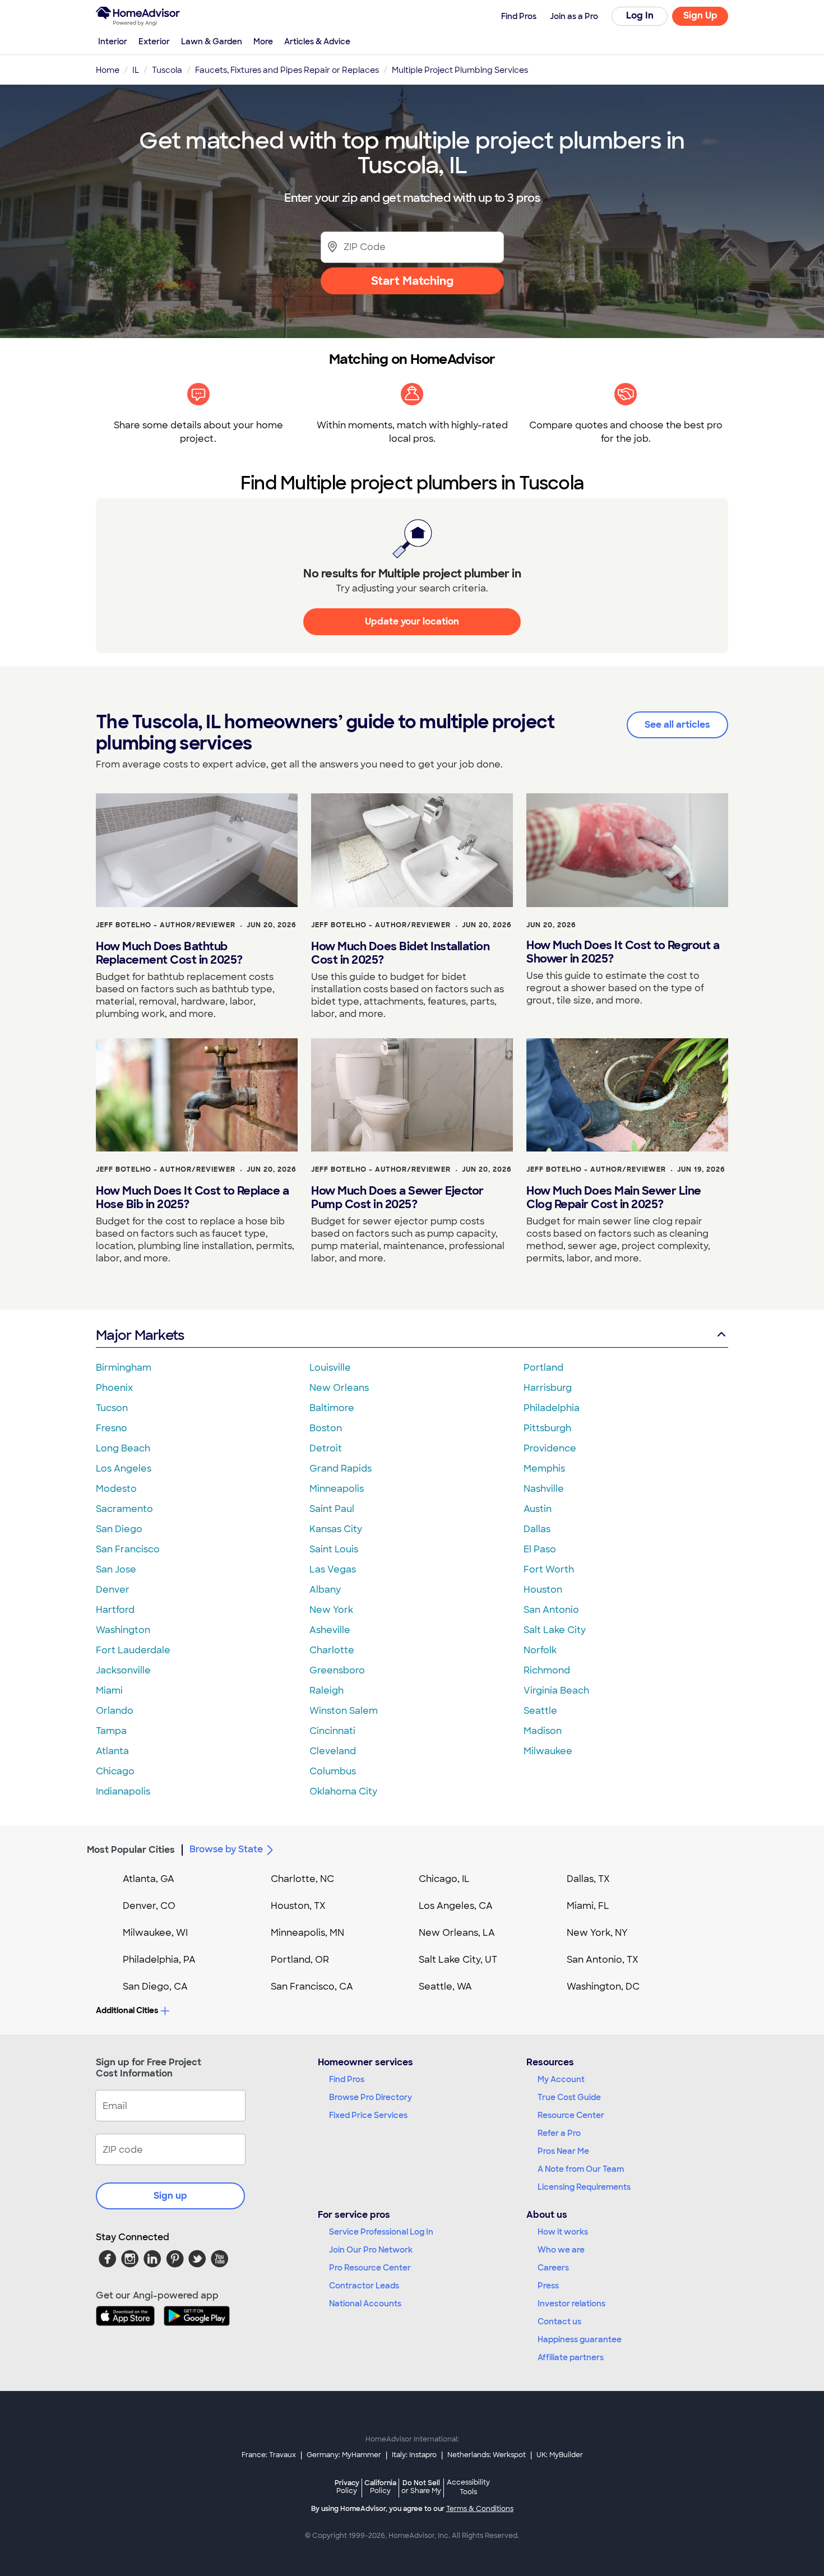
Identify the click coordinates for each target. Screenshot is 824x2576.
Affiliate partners (571, 2357)
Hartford (115, 1610)
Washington (123, 1630)
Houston (543, 1590)
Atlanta (112, 1751)
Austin (538, 1509)
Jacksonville (123, 1670)
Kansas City (336, 1529)
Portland (543, 1368)
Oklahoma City (343, 1791)
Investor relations (571, 2304)
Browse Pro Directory (371, 2097)
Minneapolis (337, 1489)
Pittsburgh (547, 1428)
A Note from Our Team (581, 2169)
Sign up (170, 2196)
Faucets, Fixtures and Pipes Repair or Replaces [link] (287, 70)
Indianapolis (123, 1791)
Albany (325, 1590)
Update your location (412, 621)
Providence (550, 1448)
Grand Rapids (341, 1469)
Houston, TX (298, 1906)
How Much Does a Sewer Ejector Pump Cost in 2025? (397, 1197)
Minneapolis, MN (307, 1933)
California (380, 2487)
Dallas (537, 1529)
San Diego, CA (155, 1987)
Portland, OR (300, 1960)
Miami (109, 1691)
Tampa (111, 1731)
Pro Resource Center (370, 2268)
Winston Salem (344, 1711)
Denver (113, 1590)
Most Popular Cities (131, 1850)
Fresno (112, 1428)
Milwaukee (548, 1751)
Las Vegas (333, 1569)
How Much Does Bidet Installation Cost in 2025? (400, 953)
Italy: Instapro (414, 2455)
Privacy (347, 2487)
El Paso (540, 1549)
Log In (640, 15)
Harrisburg (548, 1388)
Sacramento (124, 1509)
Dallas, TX (588, 1879)
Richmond (547, 1670)
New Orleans (339, 1388)
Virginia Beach (556, 1691)
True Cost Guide (569, 2097)
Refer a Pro (559, 2133)
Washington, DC (603, 1987)
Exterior (154, 41)
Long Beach (123, 1448)
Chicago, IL (444, 1879)
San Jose (116, 1569)
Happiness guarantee (580, 2339)
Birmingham (124, 1368)
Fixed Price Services (368, 2115)
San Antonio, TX (603, 1960)
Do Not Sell (421, 2487)
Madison (543, 1731)
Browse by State (226, 1849)
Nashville (544, 1489)
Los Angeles (124, 1469)
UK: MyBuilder (560, 2455)
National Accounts (365, 2304)
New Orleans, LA (457, 1933)
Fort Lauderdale (133, 1650)
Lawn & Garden (212, 41)
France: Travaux (269, 2455)
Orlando (115, 1711)
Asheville (330, 1630)
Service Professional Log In (381, 2232)
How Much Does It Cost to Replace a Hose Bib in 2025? (192, 1197)
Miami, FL (588, 1906)
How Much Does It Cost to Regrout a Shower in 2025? (623, 952)
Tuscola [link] (167, 70)
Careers (553, 2268)
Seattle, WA (445, 1987)
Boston (326, 1428)
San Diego (119, 1529)
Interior (113, 41)
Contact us (559, 2321)
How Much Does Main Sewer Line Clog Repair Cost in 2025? (614, 1197)
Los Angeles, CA (456, 1906)
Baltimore (332, 1408)
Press (548, 2286)
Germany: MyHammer (344, 2455)
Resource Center (571, 2115)
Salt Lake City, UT (458, 1960)
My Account (561, 2079)
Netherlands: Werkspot (487, 2455)
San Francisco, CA (312, 1987)
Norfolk (540, 1650)
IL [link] (136, 70)
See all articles (677, 725)
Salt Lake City (555, 1630)
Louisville (330, 1368)
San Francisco (128, 1549)
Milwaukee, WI (155, 1933)
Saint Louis (334, 1549)
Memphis (544, 1469)
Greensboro (337, 1670)
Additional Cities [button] (127, 2010)
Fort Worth (549, 1569)
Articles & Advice (317, 41)
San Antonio (551, 1610)
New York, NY (597, 1933)
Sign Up (700, 15)
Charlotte (332, 1650)
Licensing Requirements (584, 2187)
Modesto (116, 1489)
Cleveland (333, 1751)
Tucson (112, 1408)
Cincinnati (332, 1731)
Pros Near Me (563, 2151)
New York (331, 1610)
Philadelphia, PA (159, 1960)
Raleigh (327, 1691)
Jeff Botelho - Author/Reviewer (166, 925)
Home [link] (108, 70)
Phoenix (114, 1388)
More (263, 41)
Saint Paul (332, 1509)
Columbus (333, 1771)
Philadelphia (552, 1408)
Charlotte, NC (302, 1879)
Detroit (326, 1448)
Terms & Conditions (480, 2509)
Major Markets (140, 1335)
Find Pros (347, 2079)
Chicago (115, 1771)
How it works (563, 2232)
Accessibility (468, 2487)
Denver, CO (149, 1906)
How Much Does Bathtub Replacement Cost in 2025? (169, 953)
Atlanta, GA (149, 1879)
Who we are (561, 2250)
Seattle (540, 1711)
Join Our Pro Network (371, 2250)
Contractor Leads (364, 2286)
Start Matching (412, 281)
